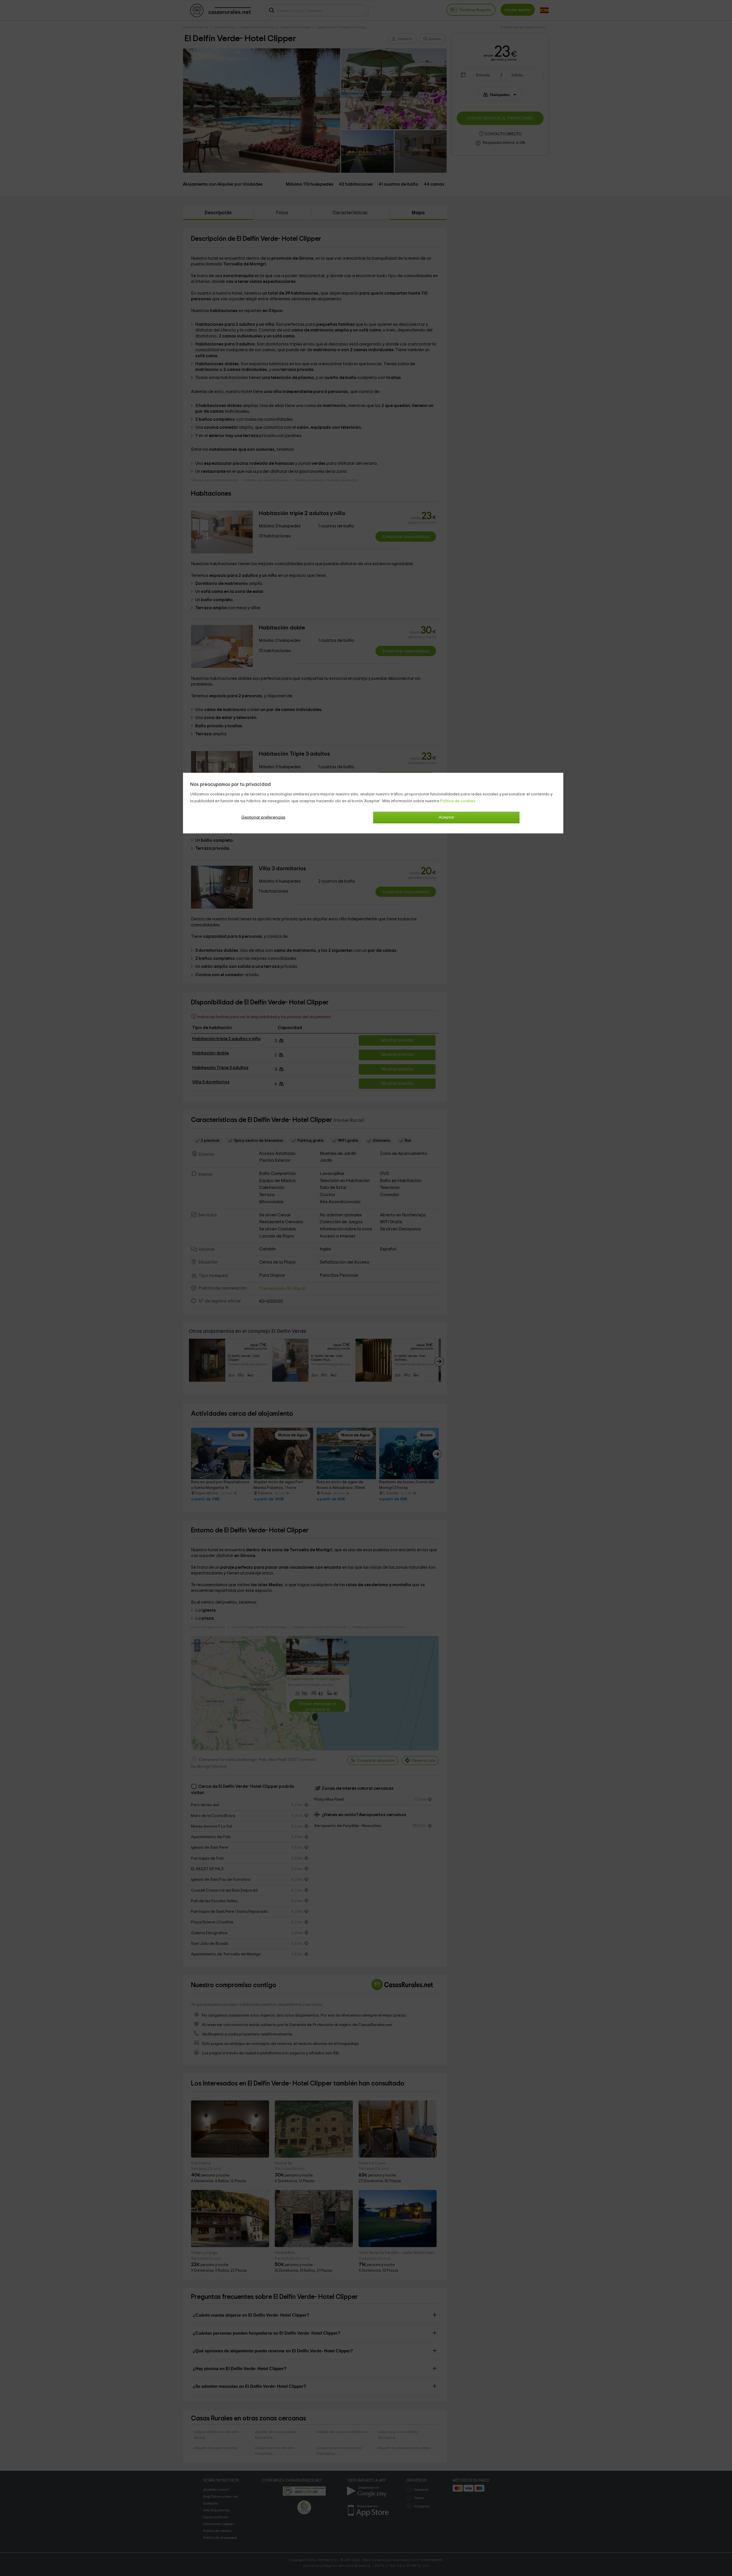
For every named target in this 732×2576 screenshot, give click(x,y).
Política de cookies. (458, 801)
